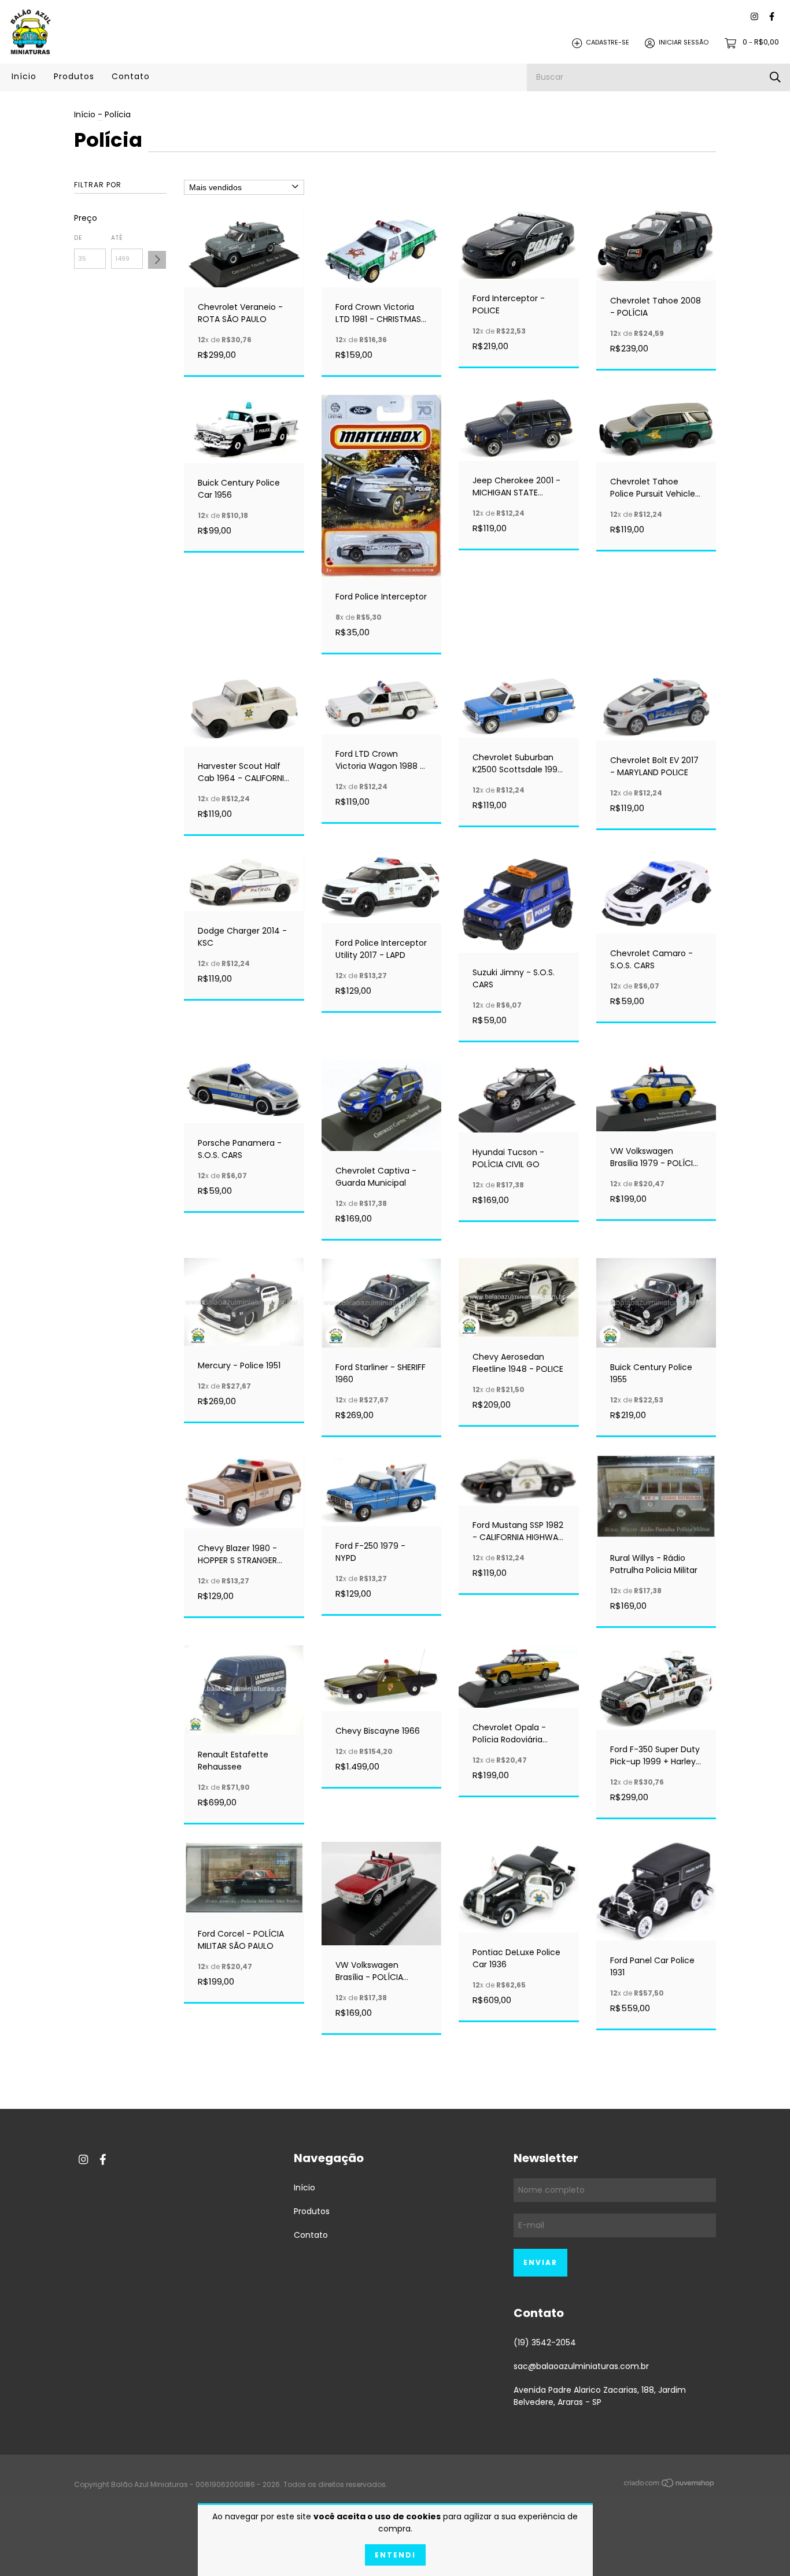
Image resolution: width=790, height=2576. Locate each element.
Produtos (74, 76)
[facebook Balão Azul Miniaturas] (772, 17)
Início (24, 76)
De (78, 238)
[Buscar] (775, 77)
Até (117, 238)
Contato (131, 76)
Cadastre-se (608, 43)
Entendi (395, 2555)
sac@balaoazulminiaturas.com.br (581, 2366)
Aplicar (157, 260)
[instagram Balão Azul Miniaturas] (754, 17)
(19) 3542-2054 (545, 2342)
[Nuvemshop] (670, 2485)
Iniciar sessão (684, 43)
